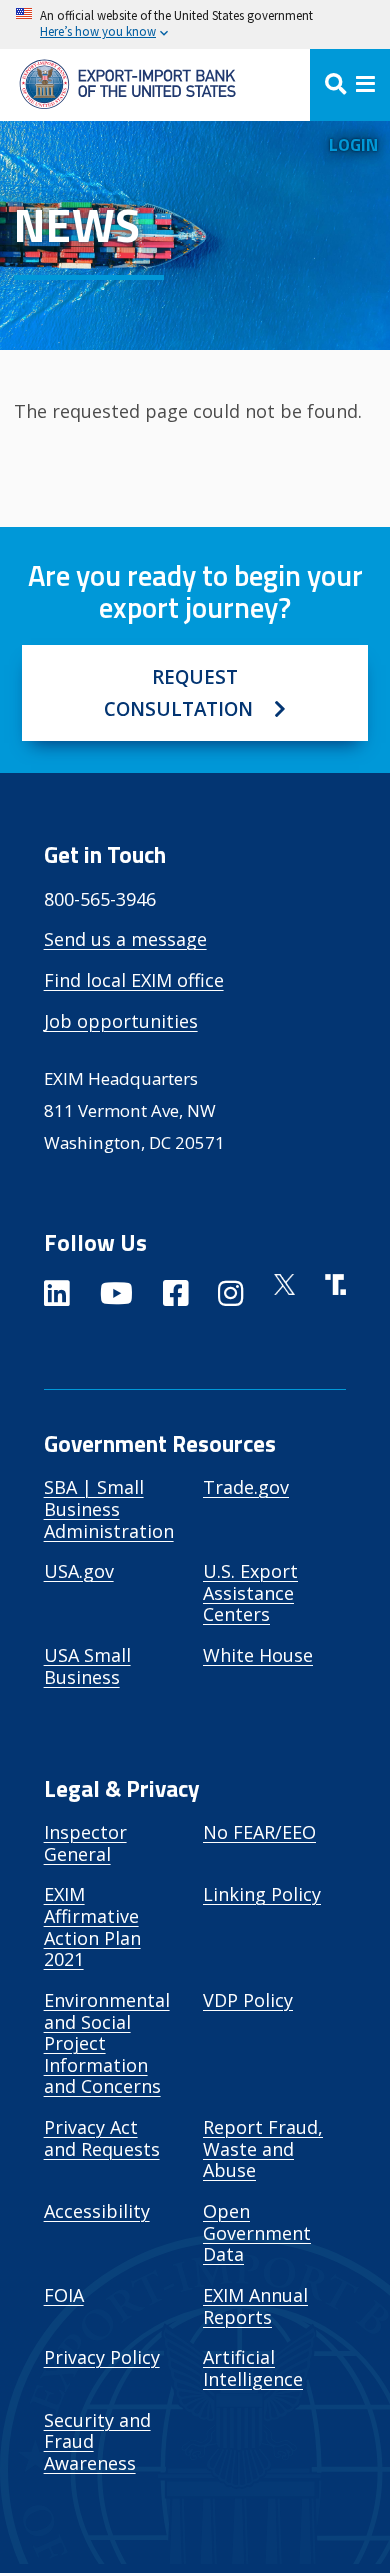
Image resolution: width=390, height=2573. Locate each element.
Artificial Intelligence (253, 2368)
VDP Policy (248, 2000)
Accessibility (97, 2211)
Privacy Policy (102, 2357)
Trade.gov (246, 1487)
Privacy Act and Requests (102, 2138)
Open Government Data (257, 2232)
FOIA (64, 2295)
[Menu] (350, 85)
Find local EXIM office (134, 980)
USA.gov (79, 1571)
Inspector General (85, 1843)
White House (258, 1655)
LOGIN (353, 144)
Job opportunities (121, 1021)
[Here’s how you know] (195, 24)
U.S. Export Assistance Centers (250, 1592)
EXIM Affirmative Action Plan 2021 (92, 1926)
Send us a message (125, 939)
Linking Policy (262, 1894)
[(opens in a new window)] (57, 1297)
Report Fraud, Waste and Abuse (263, 2148)
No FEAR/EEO (259, 1832)
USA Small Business (87, 1666)
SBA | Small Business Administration (109, 1508)
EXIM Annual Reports (255, 2306)
